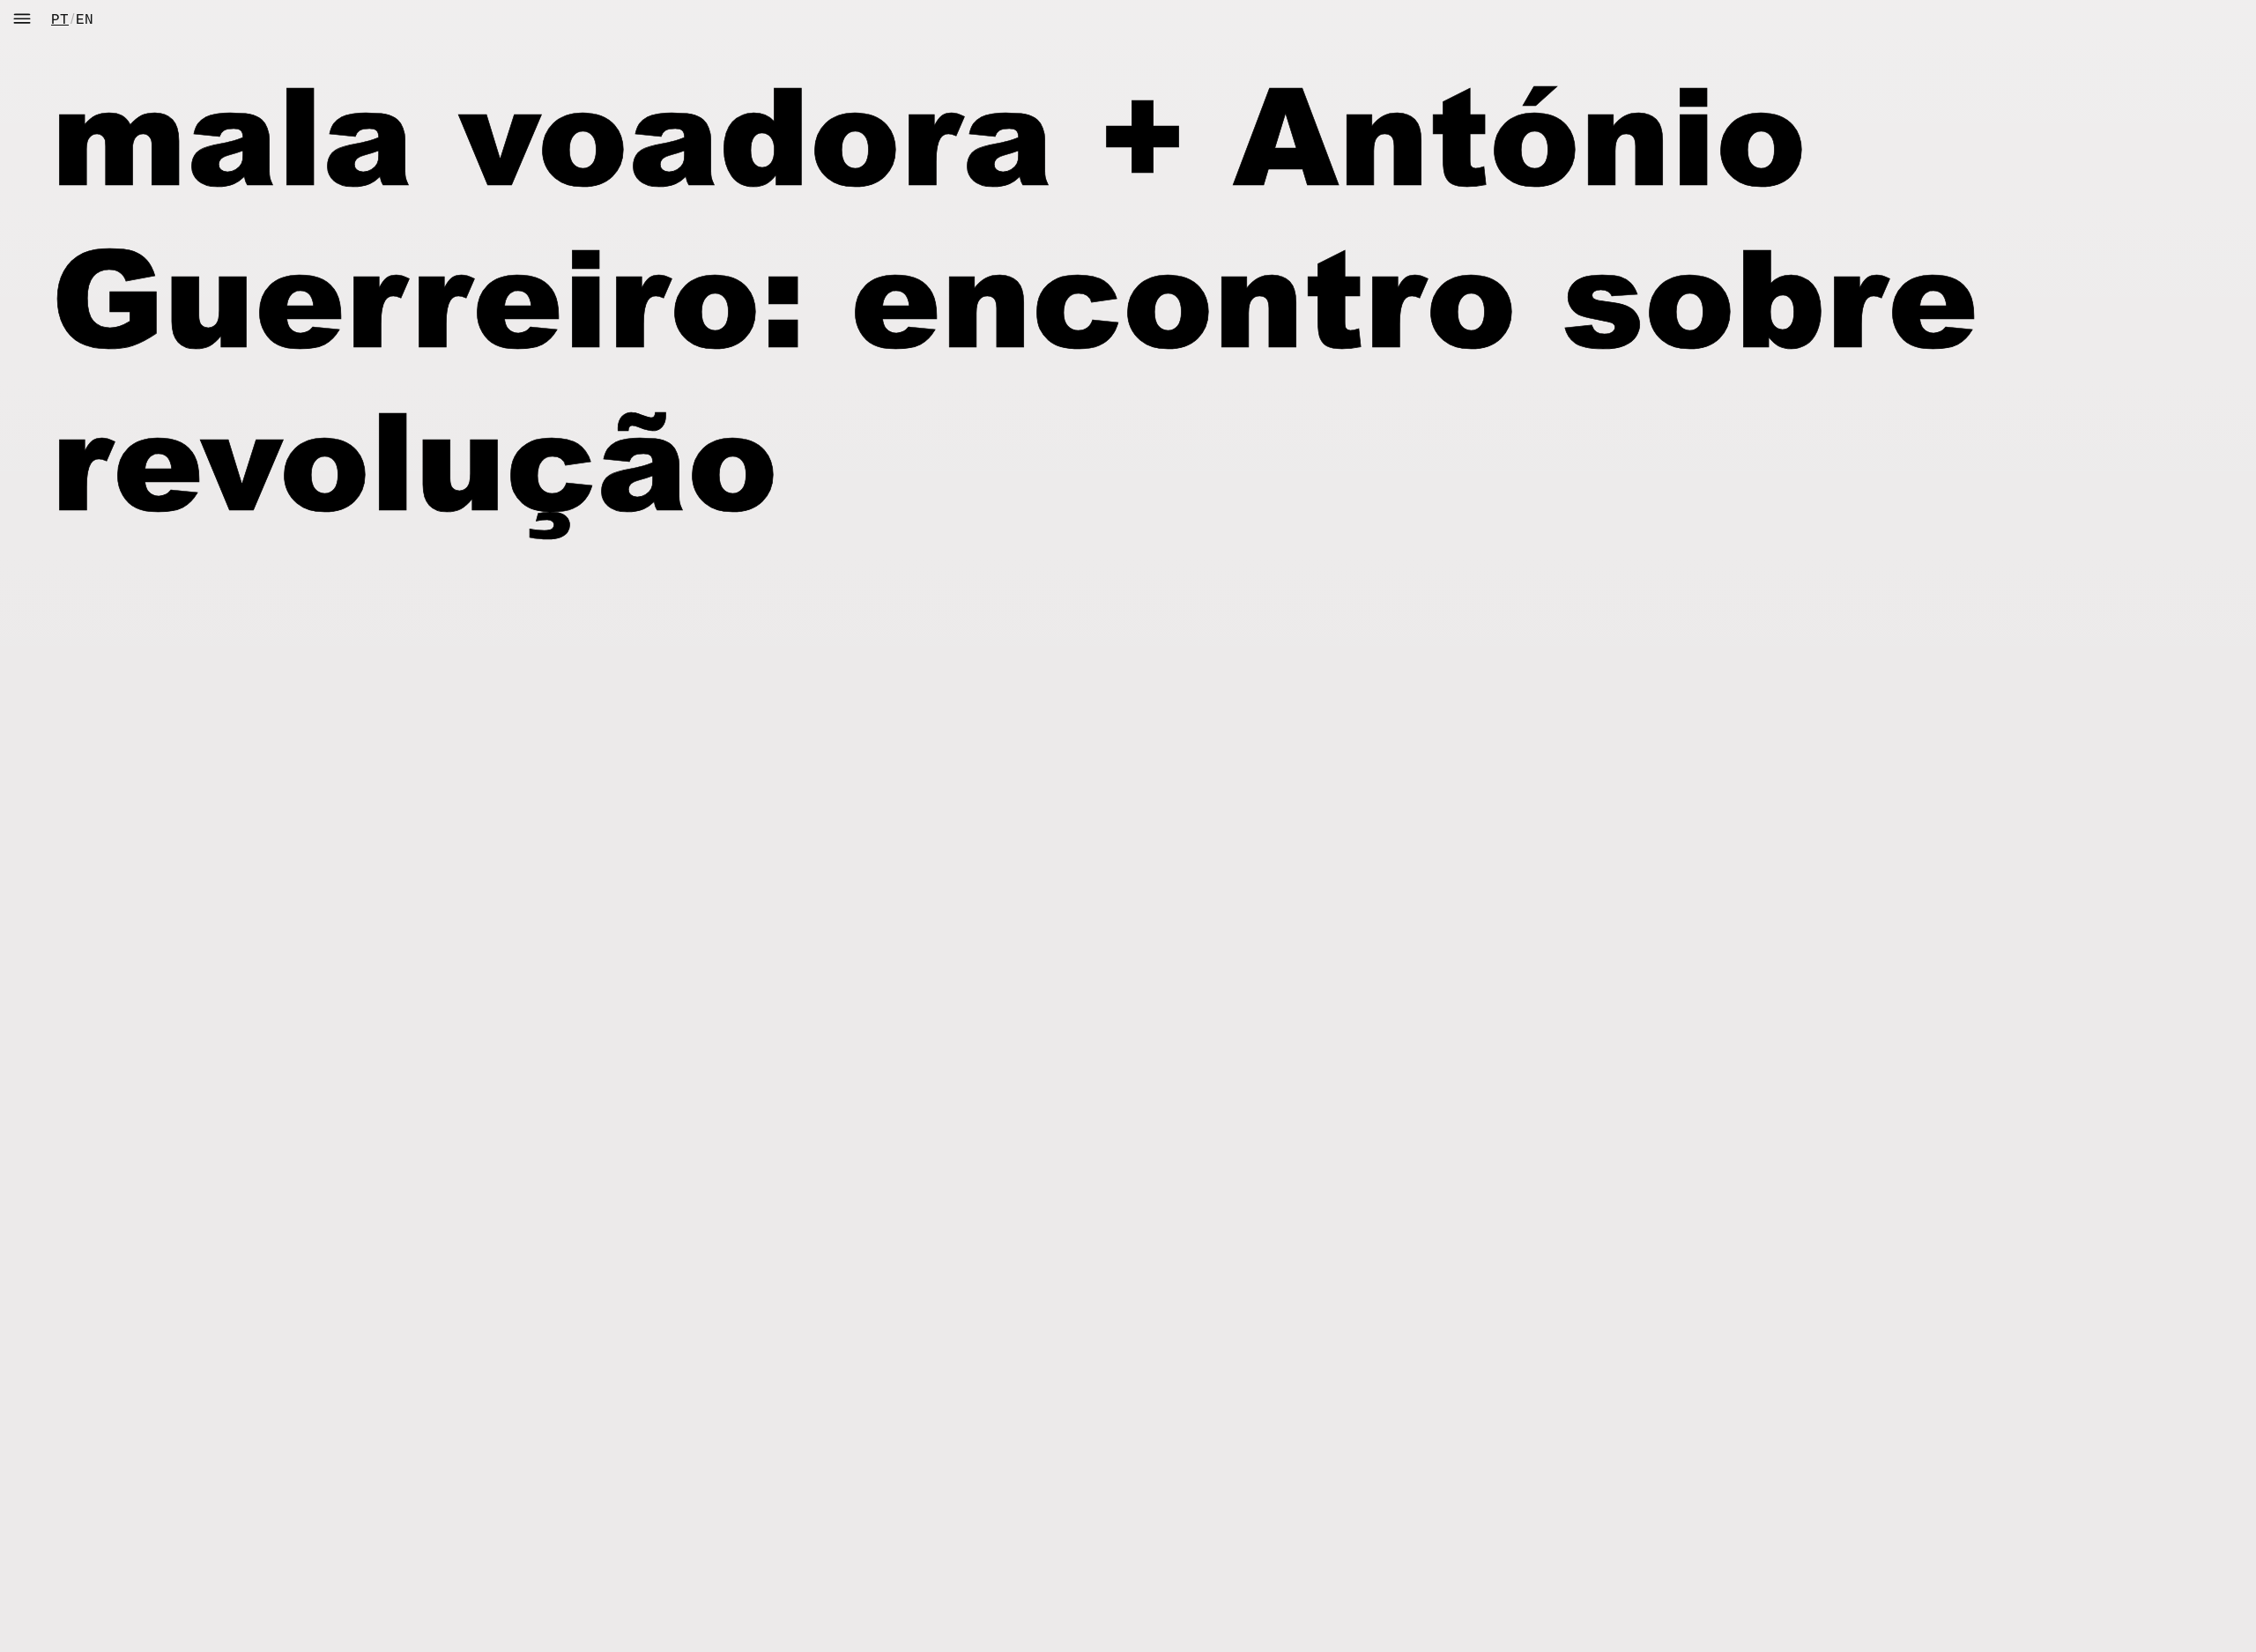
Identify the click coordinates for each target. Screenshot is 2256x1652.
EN (85, 20)
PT (60, 20)
